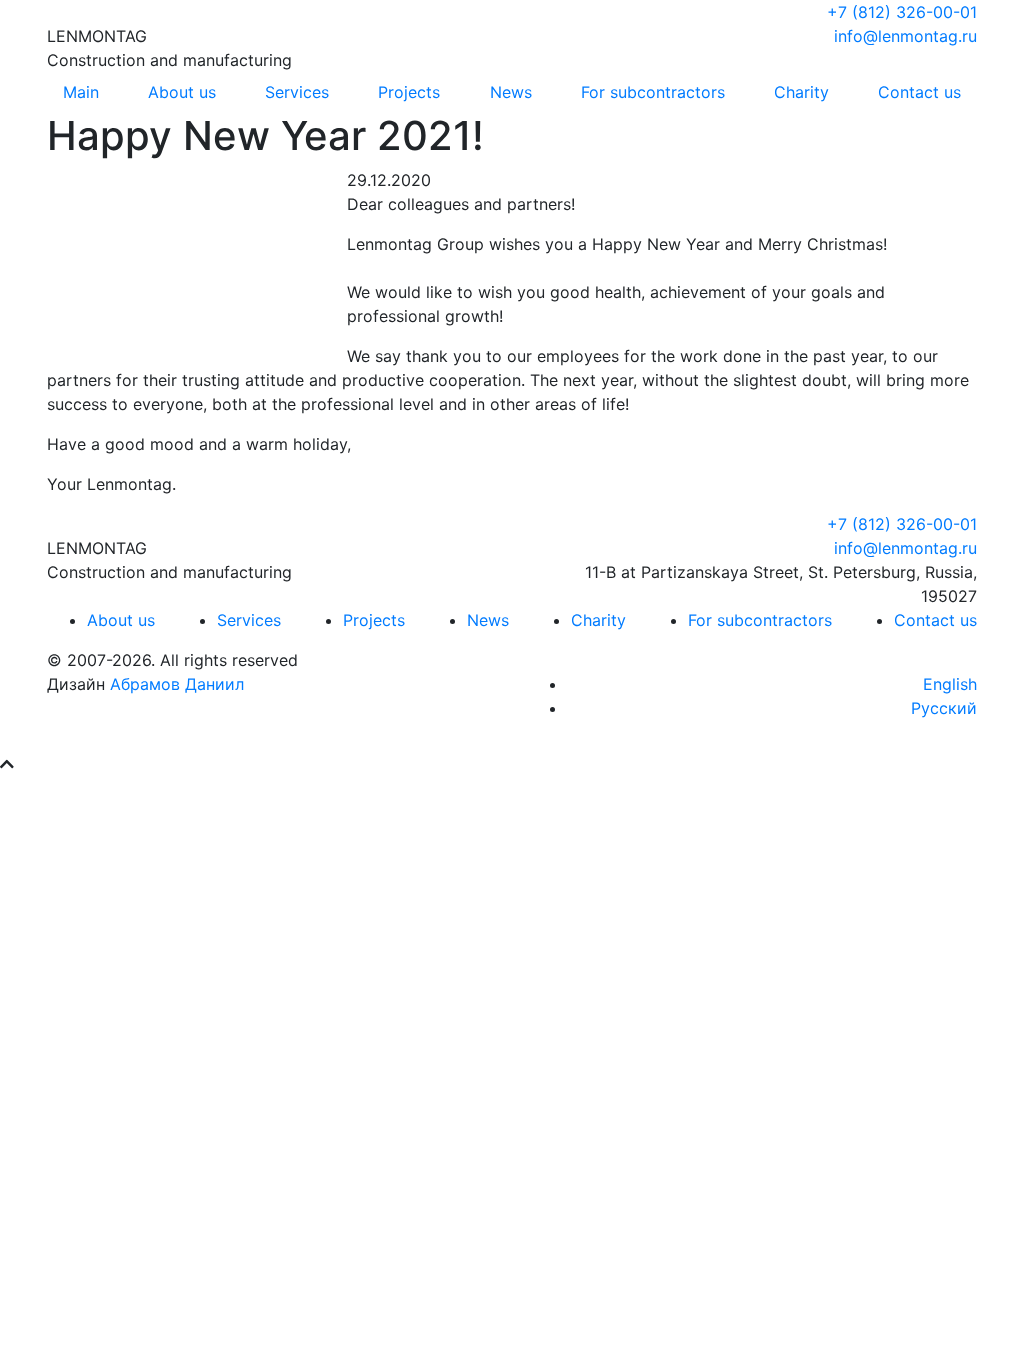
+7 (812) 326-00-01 (902, 12)
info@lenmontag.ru (905, 36)
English (950, 684)
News (511, 92)
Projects (409, 92)
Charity (801, 92)
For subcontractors (653, 92)
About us (182, 92)
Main (81, 92)
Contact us (919, 92)
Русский (944, 708)
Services (297, 92)
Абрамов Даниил (177, 684)
